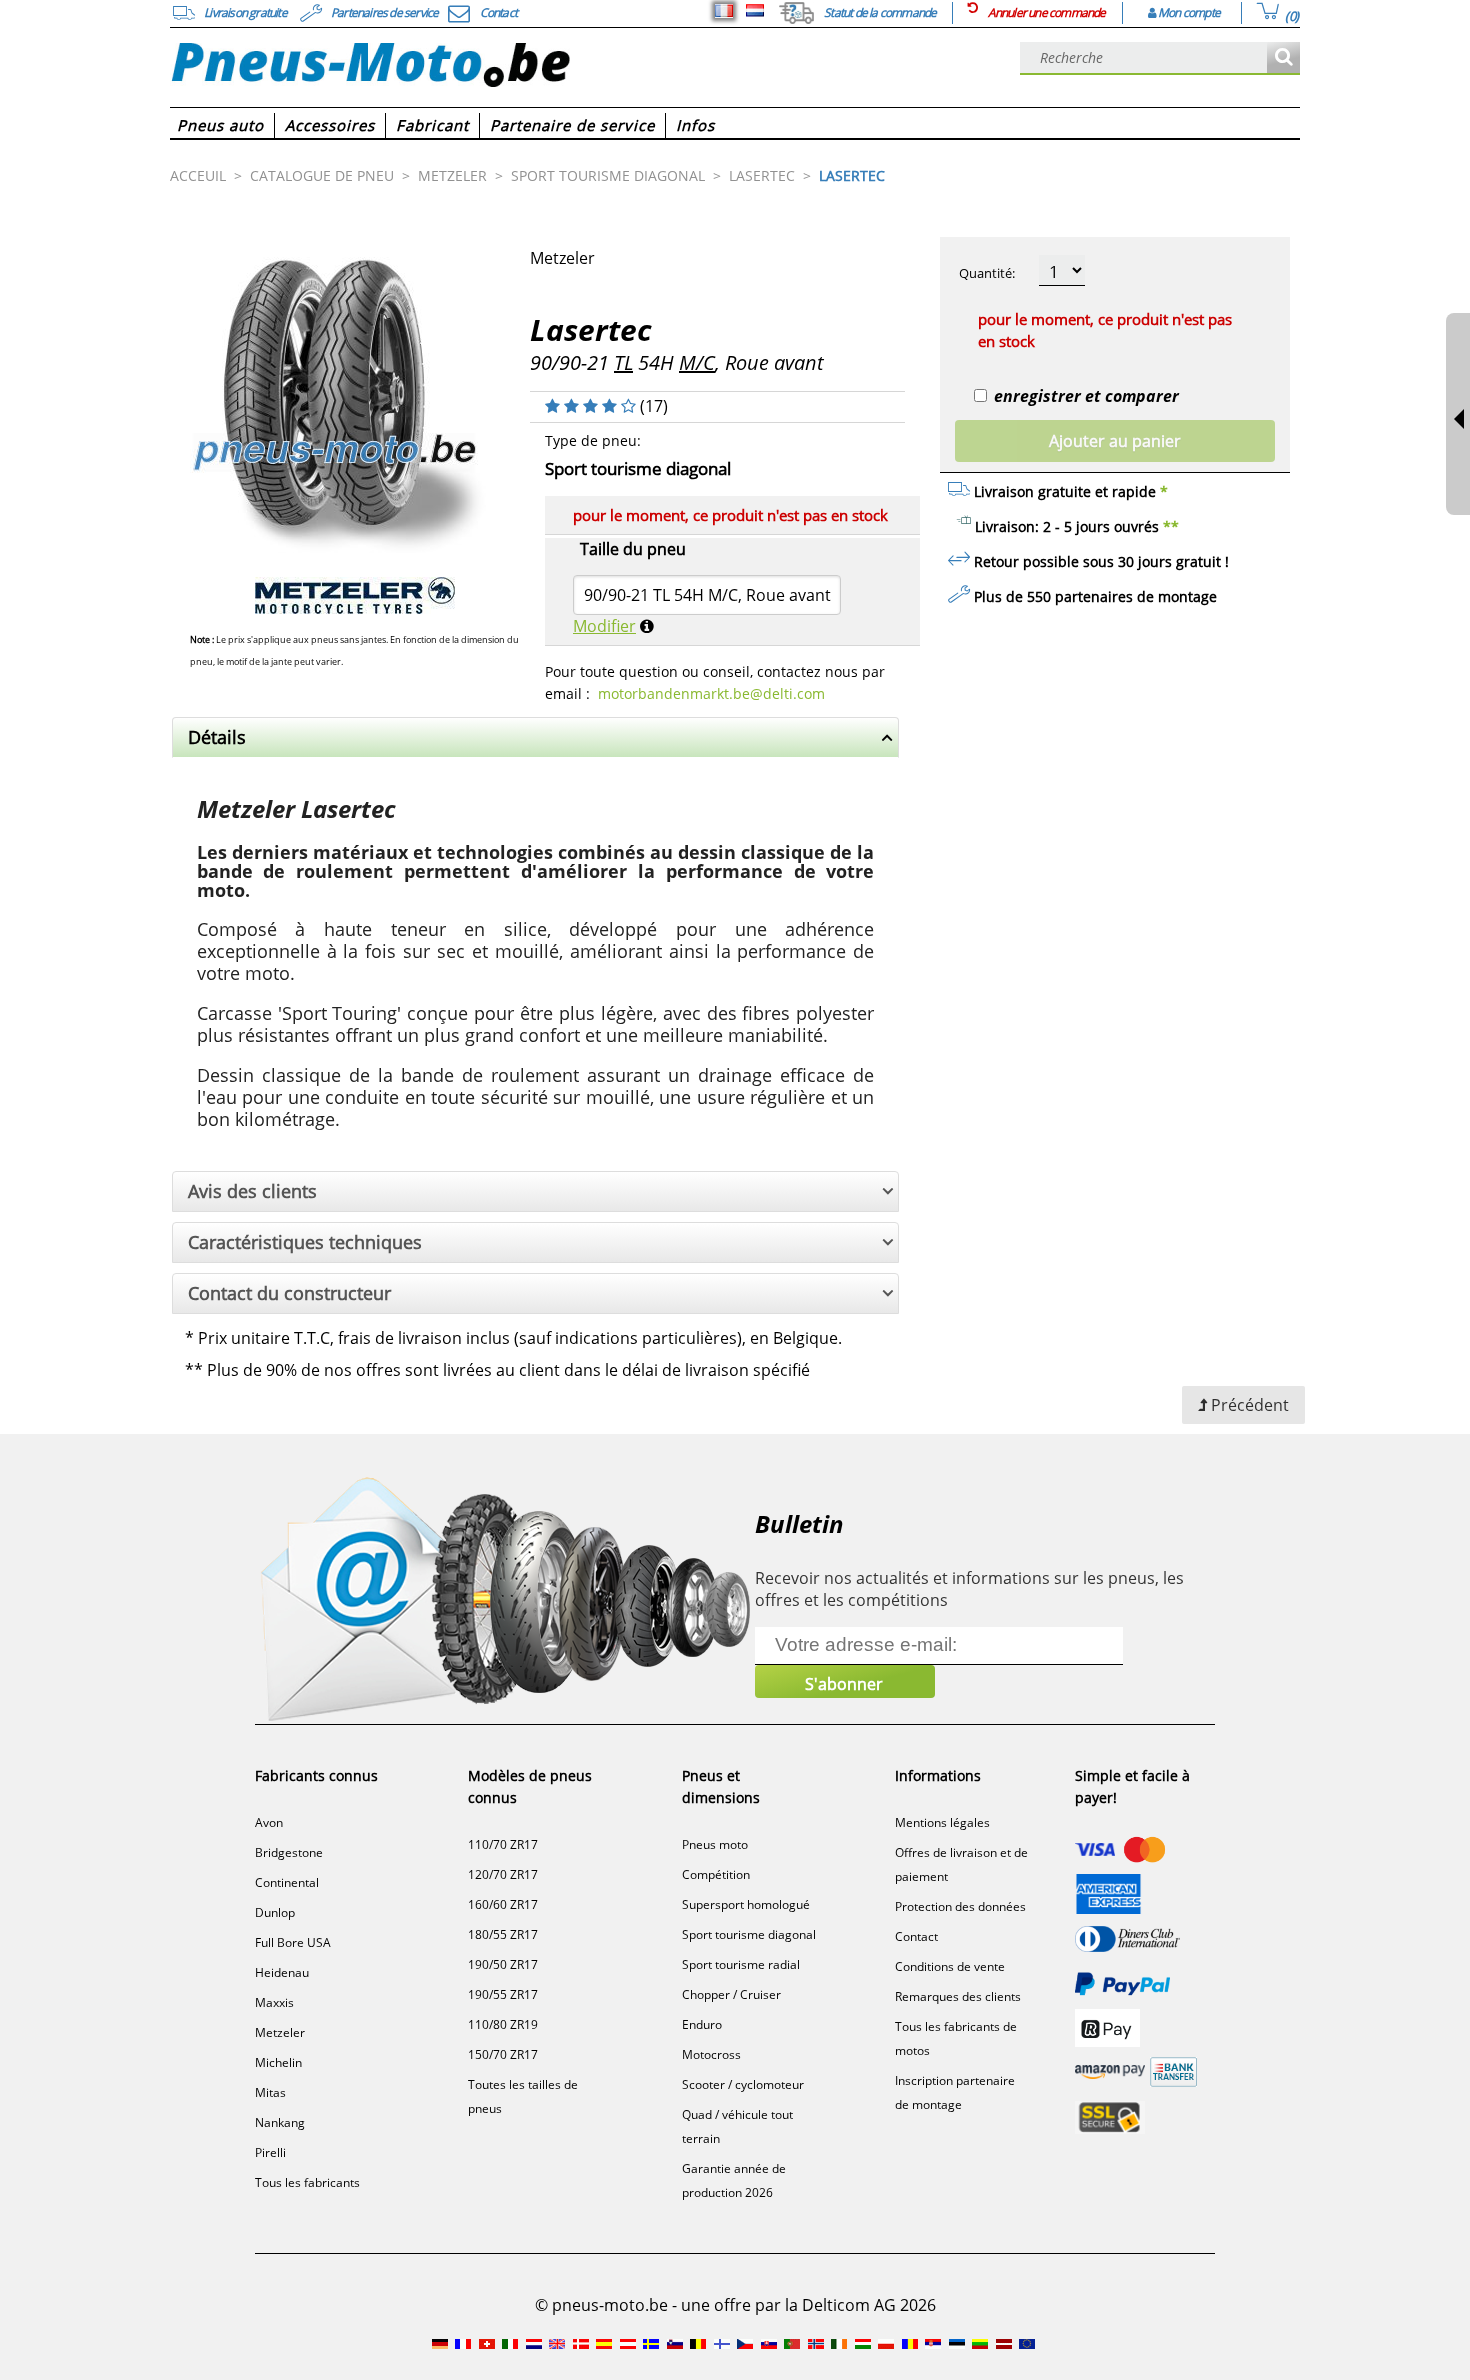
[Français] (724, 11)
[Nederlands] (755, 11)
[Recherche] (1283, 58)
